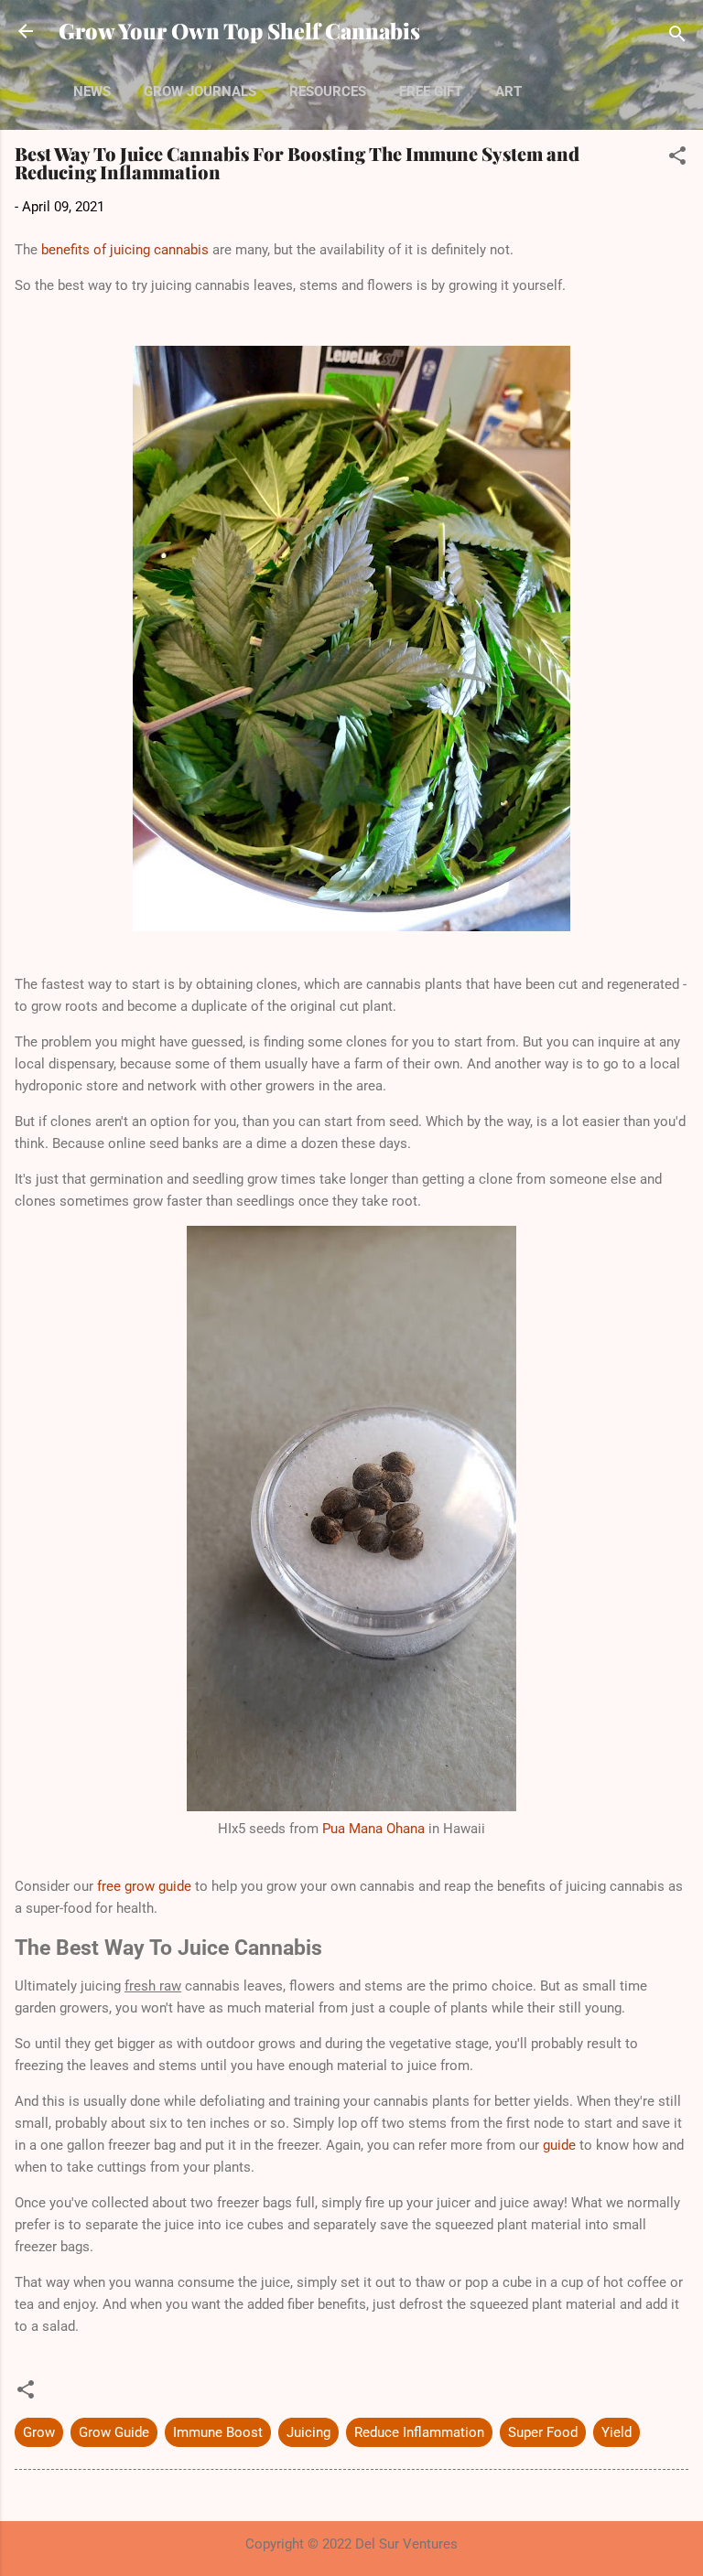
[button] (677, 159)
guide (559, 2145)
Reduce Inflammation (419, 2432)
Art (508, 91)
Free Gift (431, 91)
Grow (39, 2432)
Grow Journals (200, 91)
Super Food (543, 2432)
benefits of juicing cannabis (125, 250)
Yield (616, 2432)
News (92, 91)
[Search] (677, 37)
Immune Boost (218, 2432)
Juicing (308, 2432)
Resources (328, 91)
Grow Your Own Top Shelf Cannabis (239, 31)
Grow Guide (114, 2432)
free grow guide (144, 1886)
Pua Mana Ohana (373, 1829)
